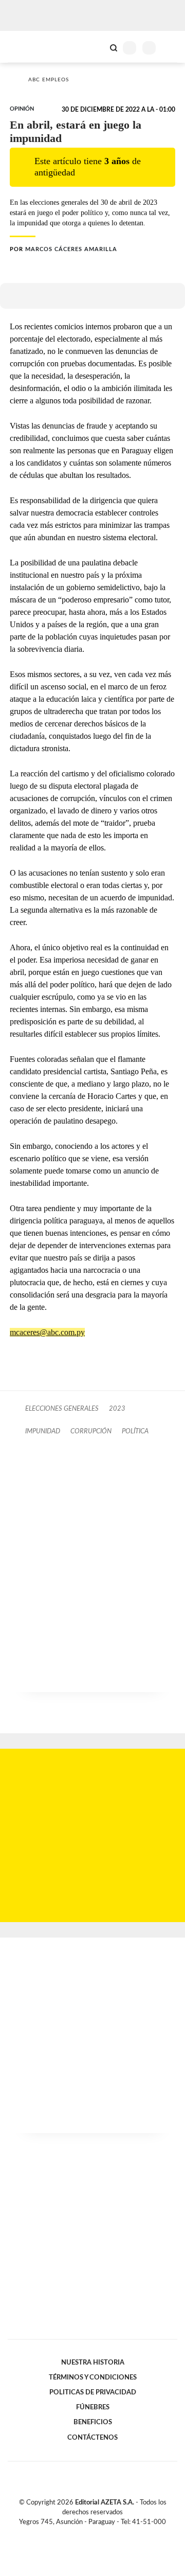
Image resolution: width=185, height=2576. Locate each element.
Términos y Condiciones (93, 2377)
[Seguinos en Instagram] (110, 2534)
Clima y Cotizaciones (96, 47)
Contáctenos (92, 2438)
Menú (171, 48)
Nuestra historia (93, 2362)
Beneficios (93, 2422)
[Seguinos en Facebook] (78, 2534)
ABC (27, 47)
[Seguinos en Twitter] (88, 2534)
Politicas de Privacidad (93, 2392)
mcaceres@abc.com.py (47, 1332)
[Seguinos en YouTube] (99, 2534)
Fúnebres (93, 2407)
